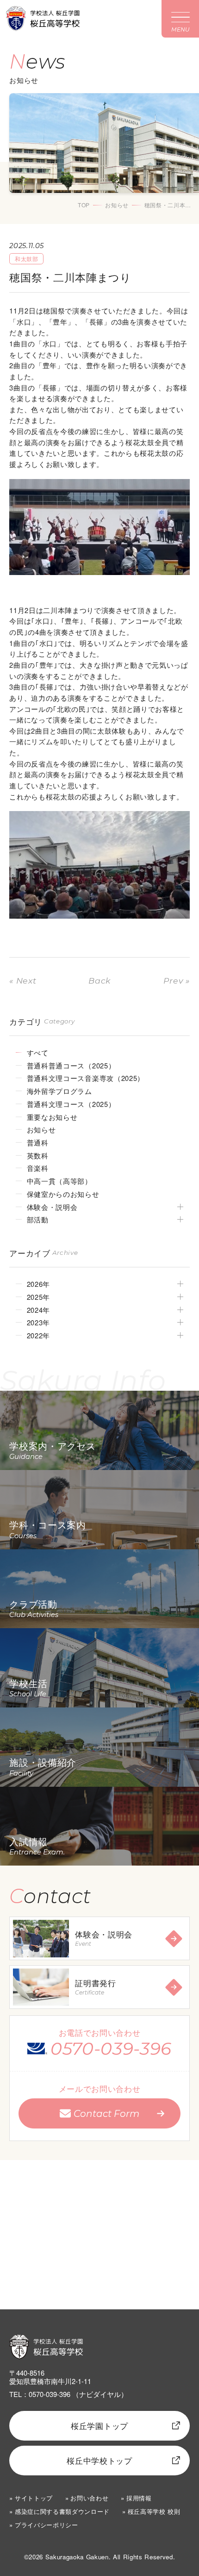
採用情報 (139, 2498)
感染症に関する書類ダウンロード (62, 2511)
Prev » (177, 981)
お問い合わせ (89, 2498)
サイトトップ (34, 2498)
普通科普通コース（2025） (71, 1065)
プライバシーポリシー (46, 2525)
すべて (38, 1052)
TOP (84, 205)
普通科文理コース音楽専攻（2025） (86, 1078)
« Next (23, 981)
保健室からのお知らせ (63, 1194)
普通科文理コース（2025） (71, 1104)
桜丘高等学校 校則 (154, 2511)
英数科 (38, 1155)
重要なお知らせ (52, 1117)
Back (99, 981)
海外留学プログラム (59, 1091)
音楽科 (38, 1168)
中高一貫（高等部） (59, 1181)
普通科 (38, 1142)
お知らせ (117, 205)
